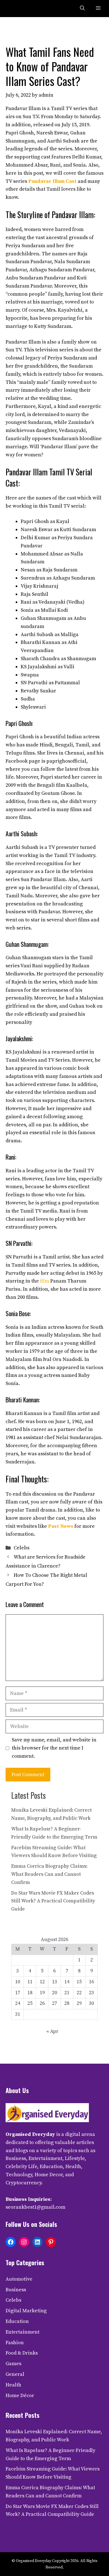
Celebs (22, 1548)
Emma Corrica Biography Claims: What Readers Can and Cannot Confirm (49, 1874)
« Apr (52, 2031)
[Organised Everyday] (17, 9)
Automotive (19, 2279)
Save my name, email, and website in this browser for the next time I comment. (54, 1748)
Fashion (15, 2343)
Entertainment (22, 2332)
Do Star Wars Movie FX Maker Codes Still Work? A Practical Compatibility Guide (53, 1901)
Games (13, 2364)
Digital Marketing (26, 2311)
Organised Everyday (30, 2134)
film (45, 1281)
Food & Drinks (22, 2353)
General (15, 2374)
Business (16, 2290)
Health (13, 2385)
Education (17, 2321)
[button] (82, 9)
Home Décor (20, 2396)
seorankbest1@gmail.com (35, 2207)
